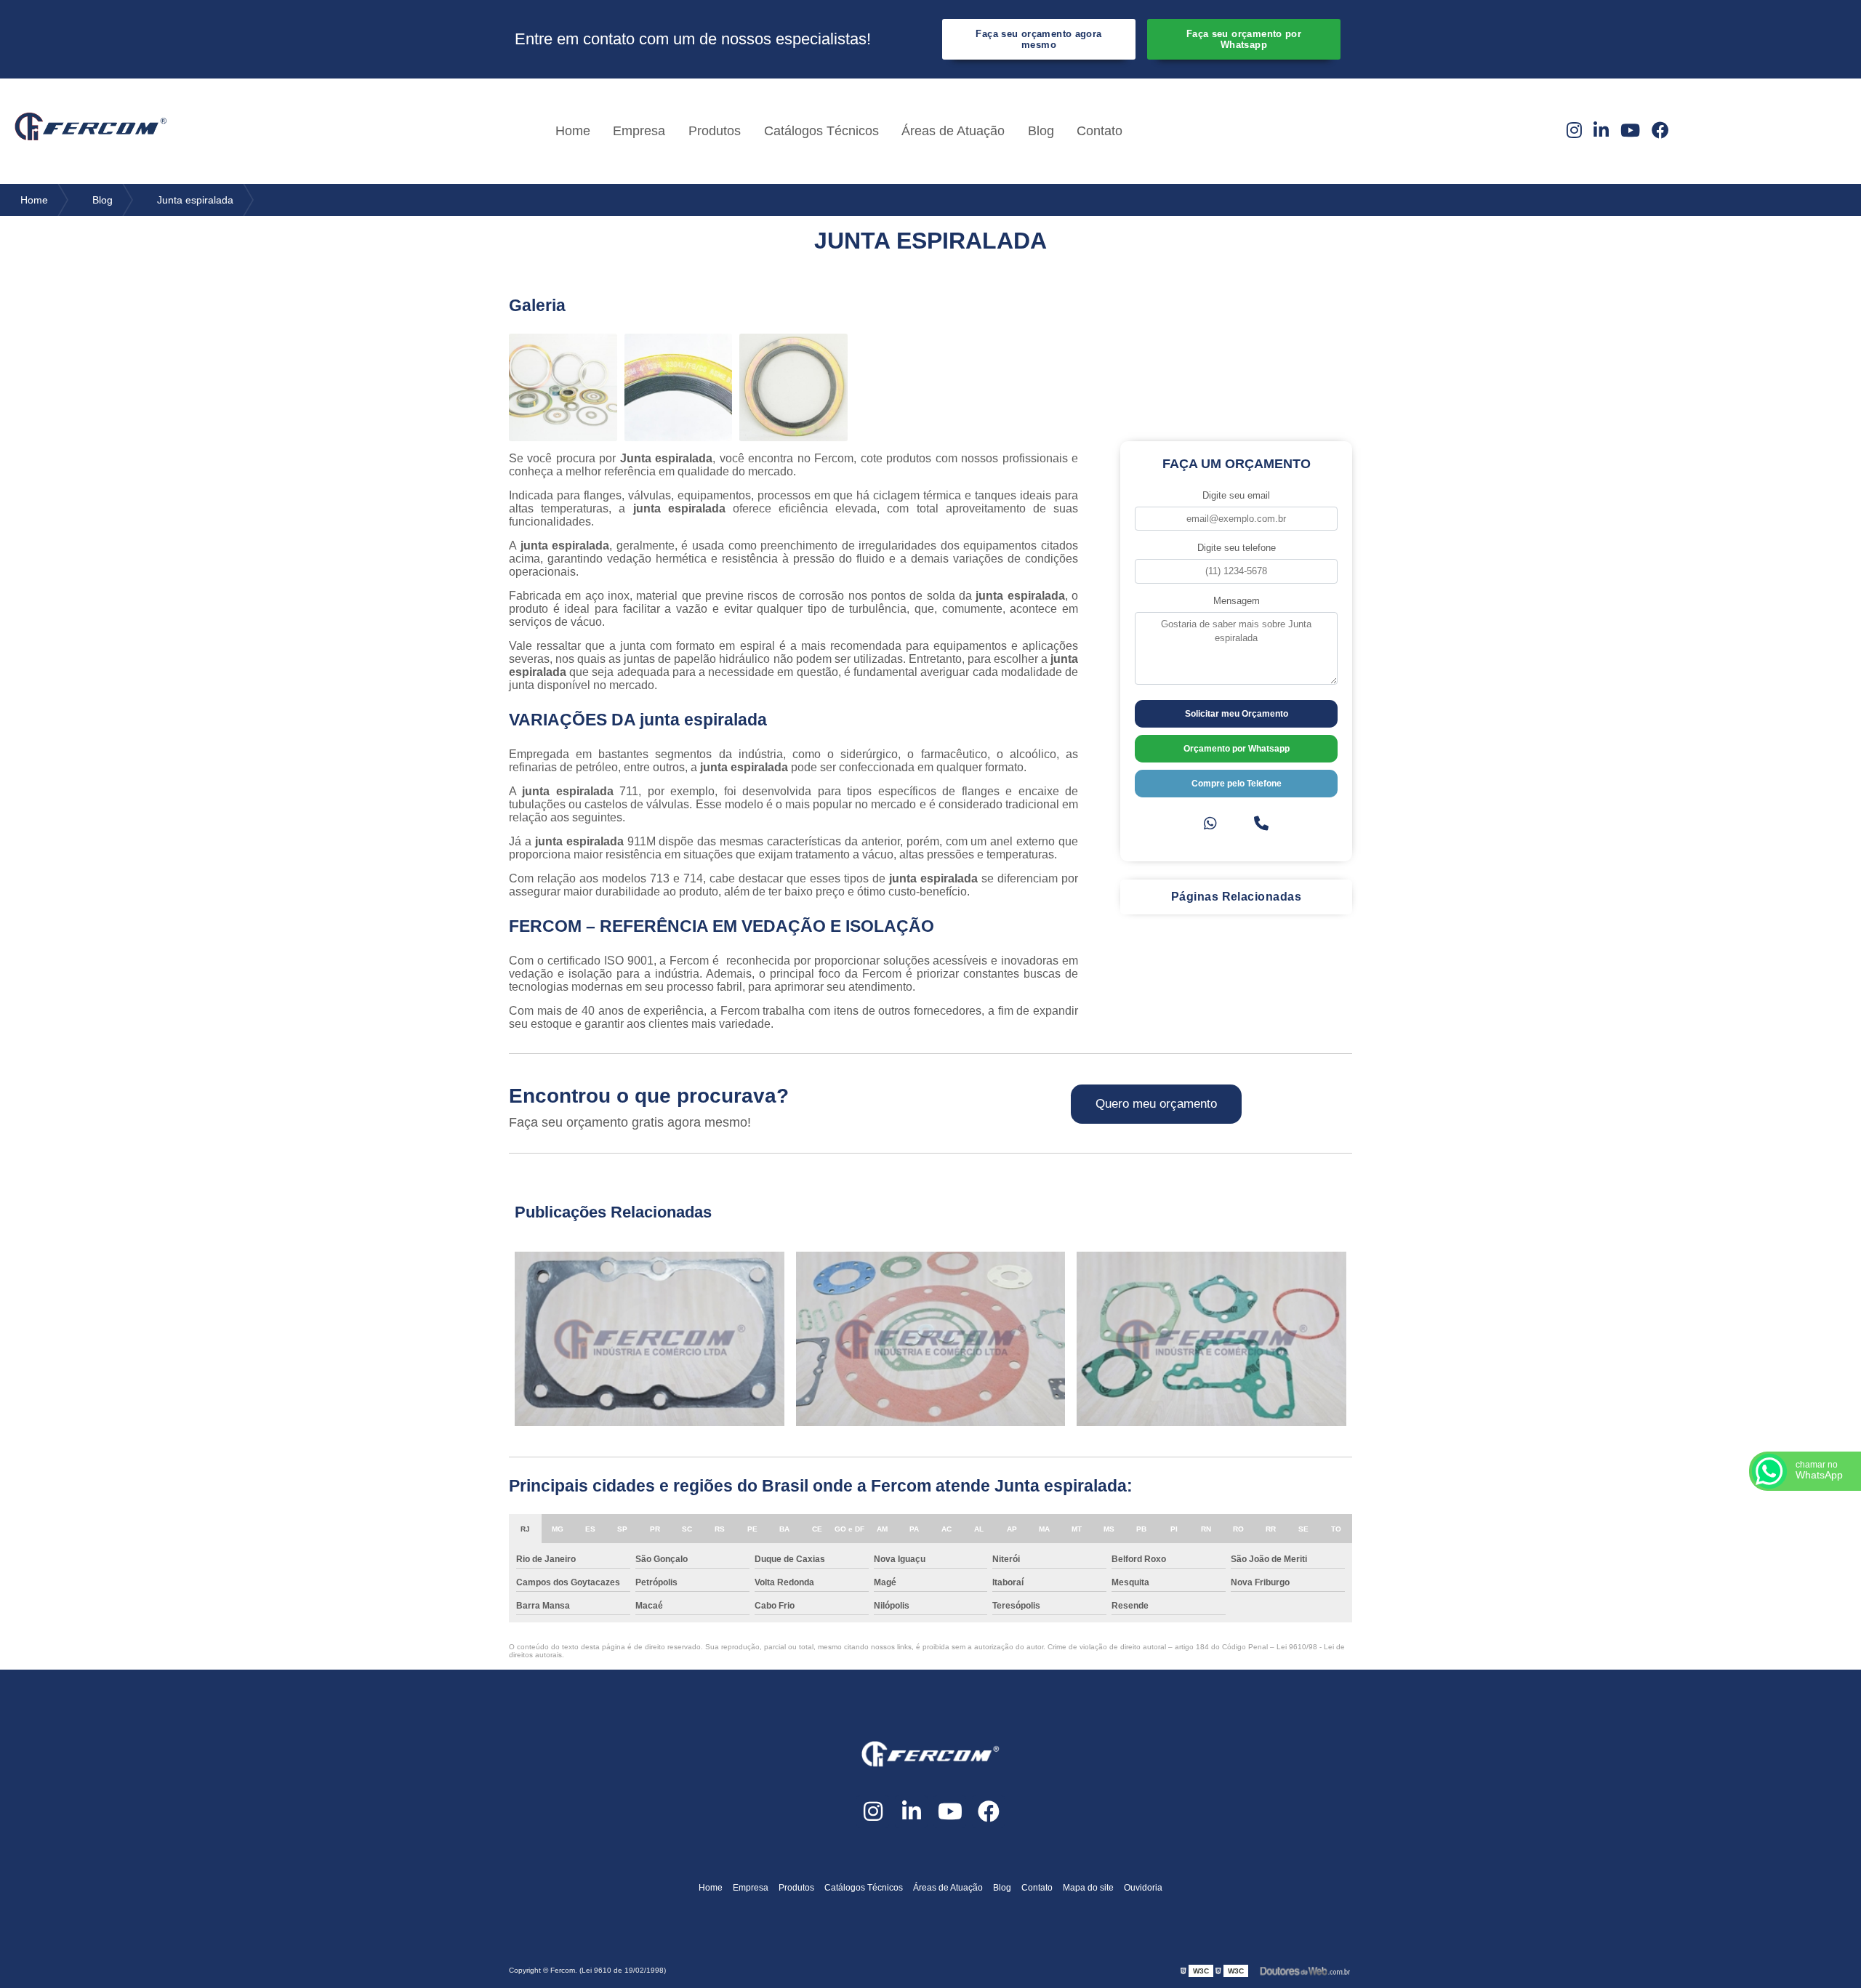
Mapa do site (1088, 1888)
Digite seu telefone (1237, 548)
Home (573, 131)
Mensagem (1237, 601)
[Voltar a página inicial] (91, 131)
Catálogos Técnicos (821, 131)
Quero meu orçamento (1156, 1104)
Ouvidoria (1143, 1888)
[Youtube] (1630, 131)
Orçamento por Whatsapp (1237, 749)
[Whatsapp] (1210, 824)
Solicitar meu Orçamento (1237, 714)
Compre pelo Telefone (1237, 784)
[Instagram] (1574, 131)
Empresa (639, 131)
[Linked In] (1601, 131)
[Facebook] (1660, 131)
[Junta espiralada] (563, 388)
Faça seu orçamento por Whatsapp (1244, 39)
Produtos (715, 131)
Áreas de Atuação (953, 131)
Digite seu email (1236, 495)
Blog (1041, 131)
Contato (1100, 131)
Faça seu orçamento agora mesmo (1038, 39)
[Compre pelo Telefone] (1261, 824)
